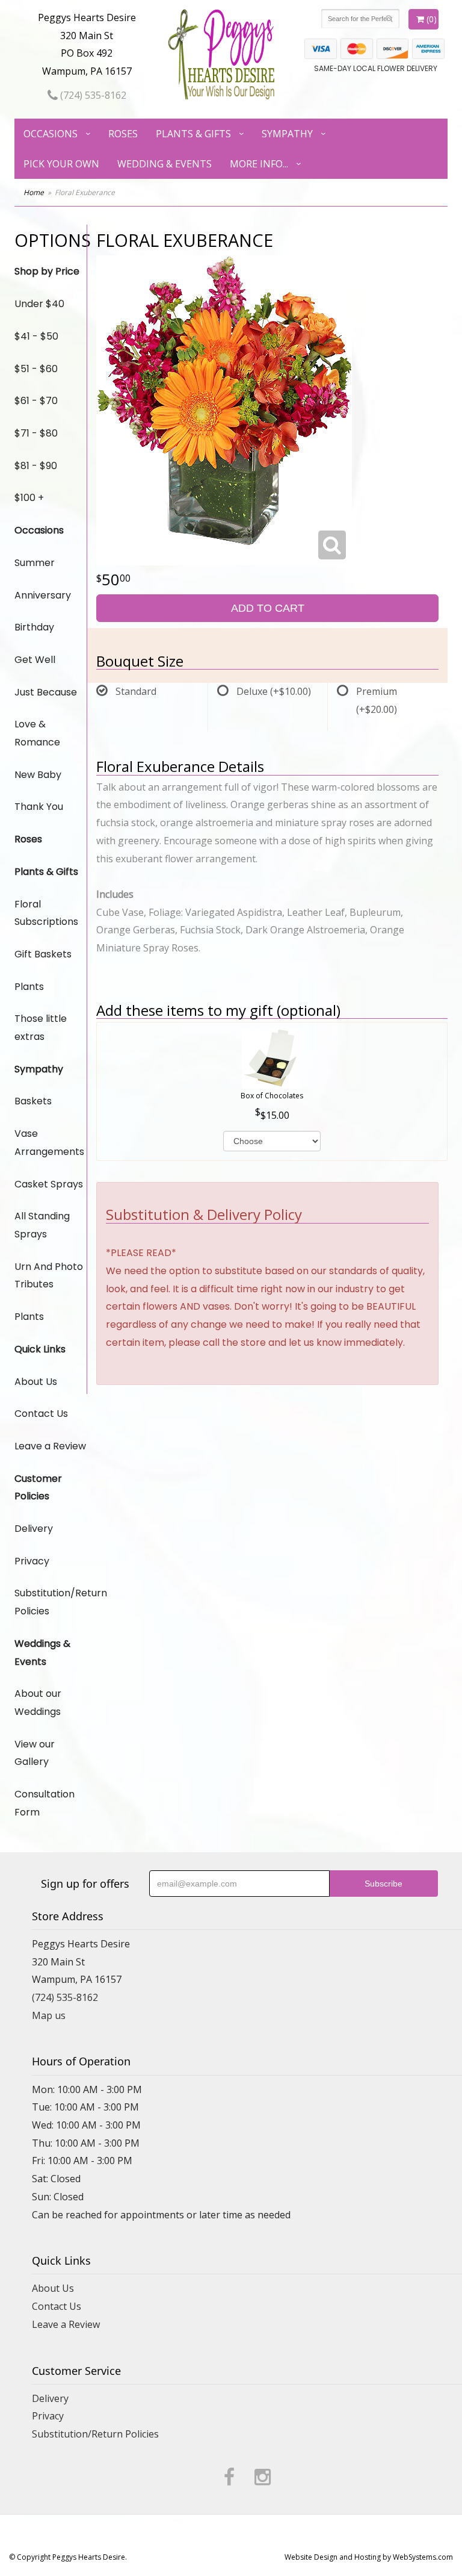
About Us (36, 1382)
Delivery (34, 1529)
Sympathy (287, 134)
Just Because (46, 692)
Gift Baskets (43, 954)
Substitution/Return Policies (51, 1602)
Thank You (39, 807)
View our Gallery (35, 1753)
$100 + (29, 498)
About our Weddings (38, 1703)
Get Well (35, 660)
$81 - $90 (36, 466)
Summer (35, 563)
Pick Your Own (61, 164)
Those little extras (41, 1028)
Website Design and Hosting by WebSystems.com (369, 2557)
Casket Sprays (49, 1184)
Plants (29, 987)
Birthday (34, 627)
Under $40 (39, 304)
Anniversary (43, 595)
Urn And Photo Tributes (49, 1276)
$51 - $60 (36, 369)
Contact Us (41, 1414)
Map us (49, 2015)
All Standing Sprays (42, 1225)
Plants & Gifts (193, 134)
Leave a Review (50, 1446)
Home (34, 192)
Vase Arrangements (49, 1143)
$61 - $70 (36, 401)
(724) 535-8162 (92, 95)
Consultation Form (45, 1803)
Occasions (51, 134)
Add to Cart (268, 608)
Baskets (33, 1101)
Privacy (32, 1561)
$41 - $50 (36, 336)
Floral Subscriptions (46, 913)
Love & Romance (37, 733)
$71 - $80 (36, 433)
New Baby (38, 775)
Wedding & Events (165, 164)
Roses (123, 134)
